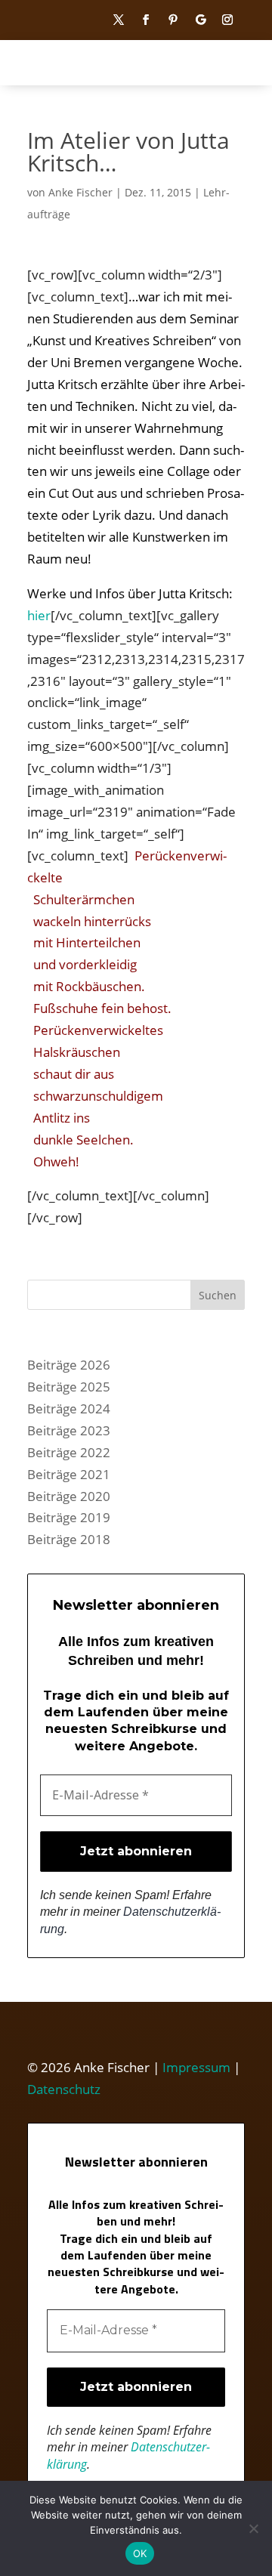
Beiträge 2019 (69, 1517)
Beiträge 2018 (69, 1539)
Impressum (196, 2067)
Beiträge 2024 (69, 1408)
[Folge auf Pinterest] (173, 20)
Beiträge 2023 (69, 1430)
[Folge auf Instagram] (227, 20)
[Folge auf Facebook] (146, 20)
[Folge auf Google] (200, 20)
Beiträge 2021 (69, 1474)
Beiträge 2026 (69, 1365)
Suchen (218, 1295)
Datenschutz (64, 2089)
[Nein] (253, 2528)
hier (39, 615)
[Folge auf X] (119, 20)
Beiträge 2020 (69, 1496)
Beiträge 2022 (69, 1452)
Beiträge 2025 (69, 1387)
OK (140, 2553)
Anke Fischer (80, 192)
